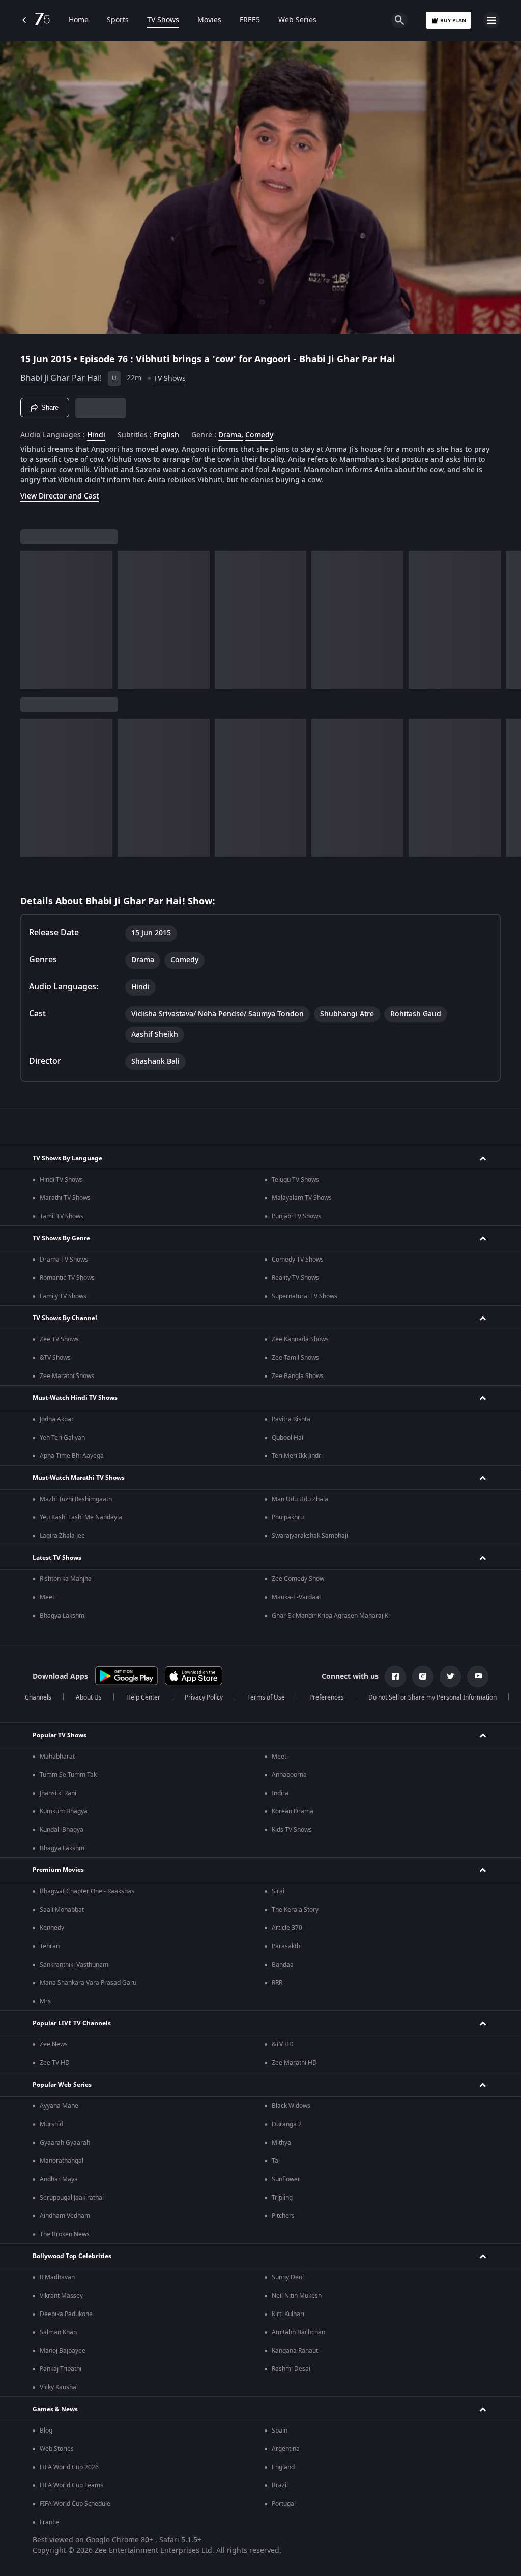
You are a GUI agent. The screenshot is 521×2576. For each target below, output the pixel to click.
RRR (277, 1983)
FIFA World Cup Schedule (75, 2504)
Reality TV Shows (295, 1278)
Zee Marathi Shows (67, 1376)
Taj (276, 2161)
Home (79, 20)
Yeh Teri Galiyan (62, 1438)
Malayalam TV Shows (302, 1198)
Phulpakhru (288, 1517)
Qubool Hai (287, 1438)
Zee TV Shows (59, 1339)
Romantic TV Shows (67, 1278)
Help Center (143, 1697)
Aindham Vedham (65, 2216)
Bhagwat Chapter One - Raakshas (87, 1891)
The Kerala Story (295, 1910)
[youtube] (478, 1677)
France (49, 2522)
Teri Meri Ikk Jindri (297, 1456)
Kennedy (52, 1928)
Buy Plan (453, 21)
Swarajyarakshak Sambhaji (310, 1536)
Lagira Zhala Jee (62, 1536)
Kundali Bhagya (62, 1830)
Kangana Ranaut (295, 2351)
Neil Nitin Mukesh (297, 2296)
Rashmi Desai (291, 2369)
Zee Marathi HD (294, 2063)
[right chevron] (31, 620)
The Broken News (65, 2234)
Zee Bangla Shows (298, 1376)
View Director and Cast (60, 496)
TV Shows (163, 20)
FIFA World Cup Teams (71, 2485)
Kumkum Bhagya (64, 1811)
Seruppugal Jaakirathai (72, 2198)
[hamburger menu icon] (491, 20)
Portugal (284, 2504)
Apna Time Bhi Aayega (72, 1456)
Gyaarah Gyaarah (65, 2143)
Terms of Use (266, 1697)
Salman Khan (58, 2332)
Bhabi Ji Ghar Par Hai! (61, 378)
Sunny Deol (288, 2277)
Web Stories (57, 2449)
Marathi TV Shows (65, 1198)
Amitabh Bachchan (298, 2332)
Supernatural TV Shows (305, 1296)
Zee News (54, 2044)
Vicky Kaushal (59, 2387)
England (283, 2467)
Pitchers (283, 2216)
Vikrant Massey (61, 2296)
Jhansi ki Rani (58, 1793)
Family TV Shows (63, 1296)
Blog (46, 2431)
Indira (280, 1793)
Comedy (259, 435)
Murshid (51, 2124)
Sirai (278, 1891)
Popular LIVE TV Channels (72, 2023)
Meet (47, 1597)
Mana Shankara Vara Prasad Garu (88, 1983)
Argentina (286, 2449)
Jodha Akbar (57, 1419)
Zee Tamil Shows (295, 1358)
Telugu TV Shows (295, 1180)
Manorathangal (62, 2161)
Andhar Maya (59, 2179)
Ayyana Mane (59, 2106)
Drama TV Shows (64, 1260)
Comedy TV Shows (298, 1260)
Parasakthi (287, 1946)
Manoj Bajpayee (63, 2351)
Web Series (297, 20)
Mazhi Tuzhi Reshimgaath (76, 1499)
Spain (280, 2431)
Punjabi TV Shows (296, 1216)
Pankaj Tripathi (61, 2369)
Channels (38, 1697)
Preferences (327, 1697)
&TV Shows (55, 1358)
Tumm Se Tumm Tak (68, 1775)
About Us (89, 1697)
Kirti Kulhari (288, 2314)
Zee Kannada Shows (300, 1339)
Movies (209, 20)
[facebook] (395, 1677)
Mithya (281, 2143)
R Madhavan (57, 2277)
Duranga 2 (287, 2124)
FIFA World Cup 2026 (69, 2467)
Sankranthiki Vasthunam (74, 1965)
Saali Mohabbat (62, 1910)
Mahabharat (57, 1757)
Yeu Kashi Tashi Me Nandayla (81, 1517)
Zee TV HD (55, 2063)
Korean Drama (293, 1811)
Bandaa (283, 1965)
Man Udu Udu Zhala (300, 1499)
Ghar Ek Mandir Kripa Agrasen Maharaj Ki (331, 1616)
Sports (118, 20)
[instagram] (423, 1677)
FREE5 (250, 20)
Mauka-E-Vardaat (296, 1597)
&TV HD (283, 2044)
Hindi (96, 435)
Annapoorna (289, 1775)
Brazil (280, 2485)
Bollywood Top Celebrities (72, 2256)
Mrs (45, 2001)
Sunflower (286, 2179)
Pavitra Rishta (291, 1419)
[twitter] (450, 1677)
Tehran (50, 1946)
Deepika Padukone (66, 2314)
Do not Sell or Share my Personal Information (432, 1697)
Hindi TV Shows (61, 1180)
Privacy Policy (204, 1697)
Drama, (231, 435)
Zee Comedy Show (298, 1579)
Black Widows (291, 2106)
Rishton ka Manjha (66, 1579)
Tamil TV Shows (62, 1216)
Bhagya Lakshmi (63, 1616)
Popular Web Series (62, 2085)
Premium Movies (58, 1870)
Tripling (282, 2198)
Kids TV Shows (292, 1830)
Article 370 (287, 1928)
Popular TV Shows (60, 1735)
